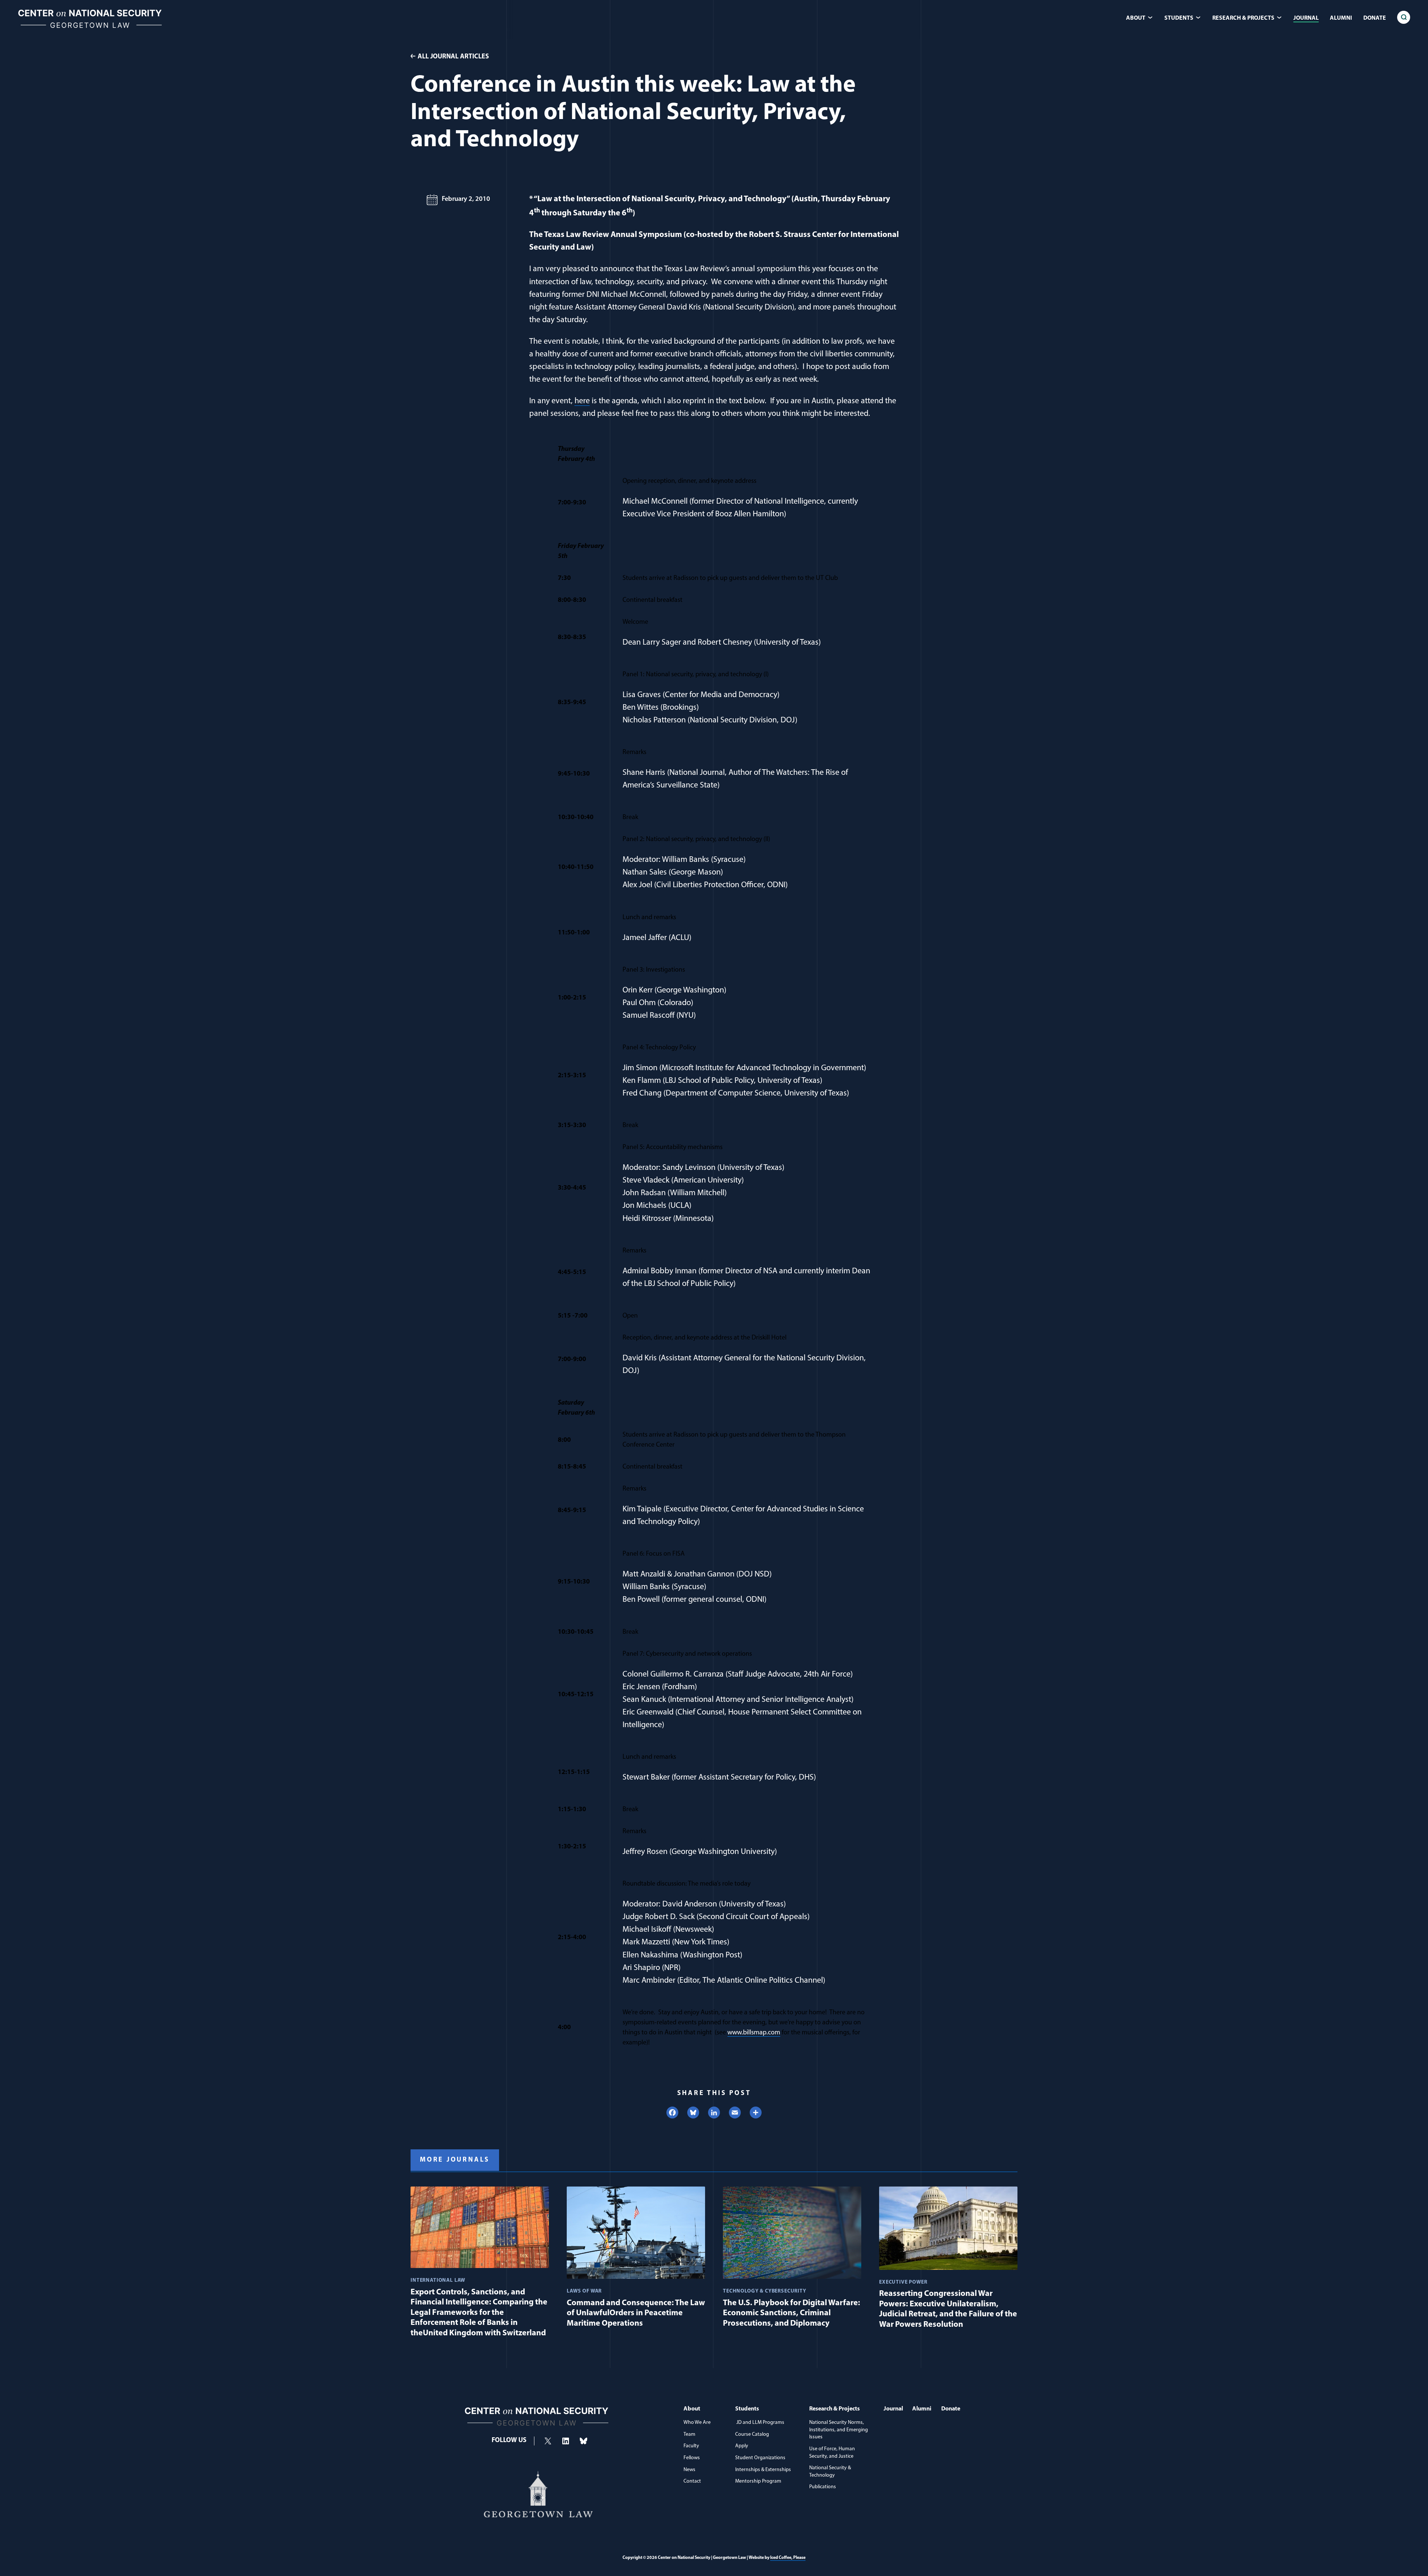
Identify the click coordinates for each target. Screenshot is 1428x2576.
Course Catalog (752, 2434)
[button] (1404, 17)
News (689, 2470)
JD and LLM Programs (760, 2423)
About (692, 2409)
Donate (1375, 18)
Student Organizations (760, 2458)
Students (747, 2409)
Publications (823, 2487)
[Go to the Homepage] (90, 28)
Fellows (692, 2458)
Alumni (1341, 18)
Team (689, 2434)
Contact (692, 2481)
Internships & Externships (763, 2470)
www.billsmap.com (754, 2033)
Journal (1306, 18)
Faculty (691, 2446)
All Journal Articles (453, 57)
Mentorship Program (758, 2481)
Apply (742, 2446)
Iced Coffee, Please (788, 2558)
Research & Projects (834, 2409)
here (582, 401)
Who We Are (697, 2423)
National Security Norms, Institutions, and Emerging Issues (839, 2430)
